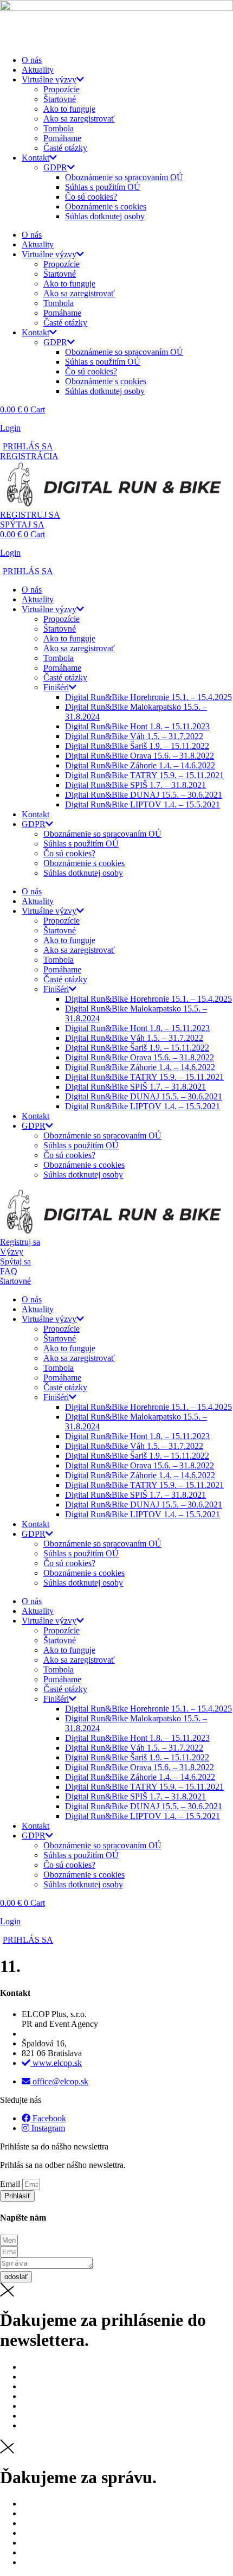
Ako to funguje (69, 109)
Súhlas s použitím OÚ (103, 187)
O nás (32, 60)
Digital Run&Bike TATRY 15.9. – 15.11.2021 (144, 775)
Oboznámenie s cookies (106, 206)
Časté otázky (65, 148)
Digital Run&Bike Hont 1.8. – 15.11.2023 (137, 726)
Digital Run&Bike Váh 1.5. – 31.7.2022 (134, 736)
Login (10, 428)
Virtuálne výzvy (49, 79)
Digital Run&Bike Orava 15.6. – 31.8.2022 (140, 756)
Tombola (59, 128)
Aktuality (38, 70)
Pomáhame (62, 138)
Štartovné (60, 99)
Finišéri (56, 687)
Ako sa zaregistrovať (79, 119)
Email (11, 2184)
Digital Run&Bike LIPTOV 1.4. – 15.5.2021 (143, 804)
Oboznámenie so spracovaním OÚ (124, 177)
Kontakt (35, 158)
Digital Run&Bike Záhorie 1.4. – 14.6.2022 (140, 765)
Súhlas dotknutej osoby (105, 216)
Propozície (62, 89)
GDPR (55, 167)
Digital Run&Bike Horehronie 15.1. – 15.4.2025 (148, 697)
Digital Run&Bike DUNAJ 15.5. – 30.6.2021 (144, 795)
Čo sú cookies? (91, 197)
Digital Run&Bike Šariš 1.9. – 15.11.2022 (137, 746)
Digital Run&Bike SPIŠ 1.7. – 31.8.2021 (135, 785)
